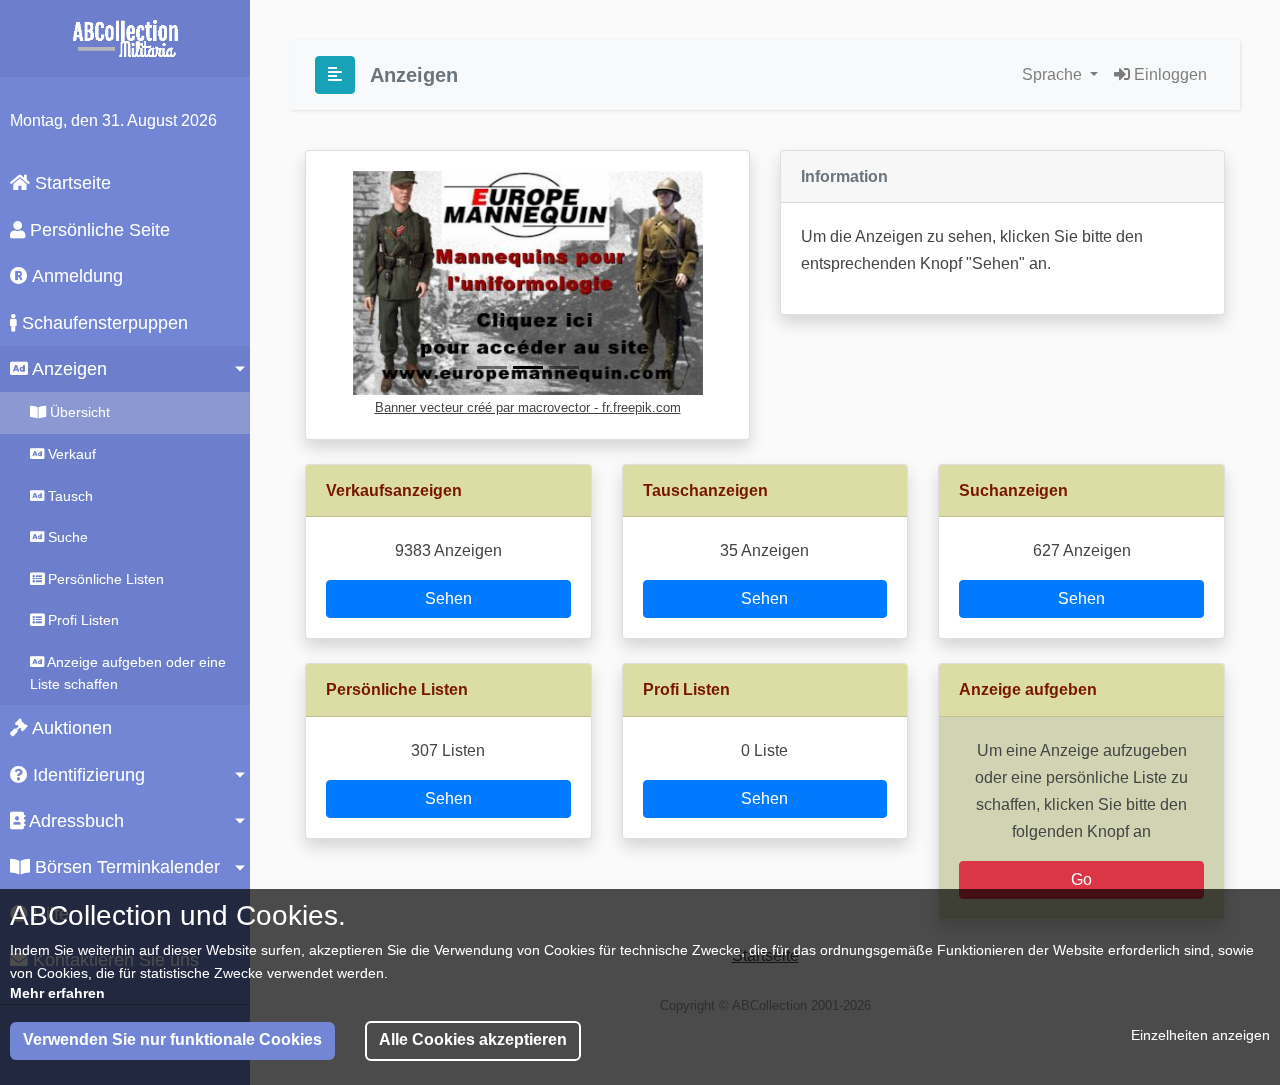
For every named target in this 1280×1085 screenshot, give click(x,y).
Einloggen (1168, 74)
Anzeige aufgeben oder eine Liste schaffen (128, 673)
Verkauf (70, 454)
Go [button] (1081, 879)
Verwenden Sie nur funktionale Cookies (172, 1039)
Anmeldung (75, 276)
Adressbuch (74, 821)
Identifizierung (86, 775)
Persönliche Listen (104, 579)
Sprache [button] (1054, 74)
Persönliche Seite (97, 230)
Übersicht (78, 412)
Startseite (70, 183)
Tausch (68, 496)
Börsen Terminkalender (125, 867)
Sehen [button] (448, 598)
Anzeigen (67, 369)
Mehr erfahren (57, 993)
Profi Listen (81, 620)
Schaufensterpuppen (102, 323)
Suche (66, 537)
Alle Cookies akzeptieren (473, 1039)
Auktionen (70, 728)
